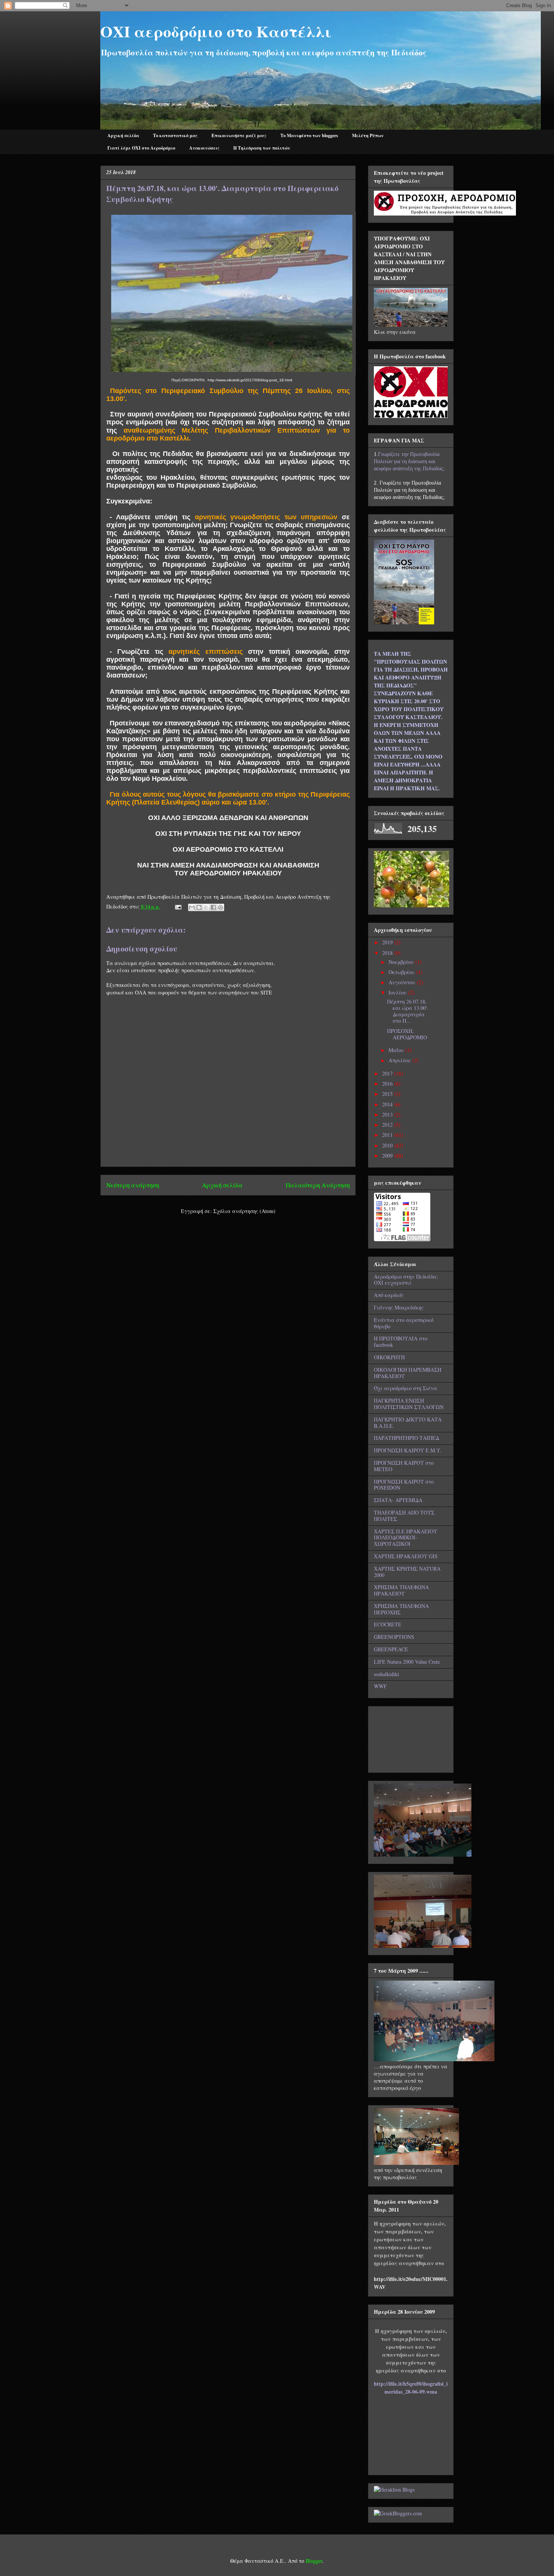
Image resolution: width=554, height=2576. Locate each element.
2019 (388, 942)
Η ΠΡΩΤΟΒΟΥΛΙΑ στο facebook (401, 1342)
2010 (388, 1145)
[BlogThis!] (199, 907)
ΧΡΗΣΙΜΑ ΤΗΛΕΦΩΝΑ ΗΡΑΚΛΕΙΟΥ (401, 1590)
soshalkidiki (386, 1674)
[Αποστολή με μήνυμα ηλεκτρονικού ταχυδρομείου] (192, 907)
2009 (388, 1156)
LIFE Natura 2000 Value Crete (407, 1662)
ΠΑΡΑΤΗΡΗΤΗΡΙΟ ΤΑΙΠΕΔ (406, 1438)
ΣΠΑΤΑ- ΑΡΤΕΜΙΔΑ (398, 1500)
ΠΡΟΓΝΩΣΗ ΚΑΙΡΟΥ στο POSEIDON (404, 1485)
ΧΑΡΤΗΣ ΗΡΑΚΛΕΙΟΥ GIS (406, 1556)
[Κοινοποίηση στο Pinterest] (220, 907)
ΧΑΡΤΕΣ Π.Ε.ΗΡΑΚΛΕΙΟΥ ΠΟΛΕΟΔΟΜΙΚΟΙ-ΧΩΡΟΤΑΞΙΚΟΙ (406, 1538)
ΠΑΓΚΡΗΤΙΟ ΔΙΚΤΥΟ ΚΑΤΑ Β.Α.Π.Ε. (408, 1423)
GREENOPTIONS (394, 1637)
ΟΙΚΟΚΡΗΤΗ (389, 1357)
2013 (388, 1114)
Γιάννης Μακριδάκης (399, 1307)
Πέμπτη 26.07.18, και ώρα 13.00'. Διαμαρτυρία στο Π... (408, 1011)
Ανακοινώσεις (204, 148)
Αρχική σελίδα (123, 135)
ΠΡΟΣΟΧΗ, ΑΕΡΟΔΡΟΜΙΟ (407, 1034)
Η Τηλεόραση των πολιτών (262, 148)
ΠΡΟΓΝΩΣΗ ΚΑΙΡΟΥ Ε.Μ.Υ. (408, 1450)
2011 (388, 1135)
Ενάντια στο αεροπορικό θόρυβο (404, 1323)
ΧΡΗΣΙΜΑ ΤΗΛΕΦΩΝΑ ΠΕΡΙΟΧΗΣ (401, 1609)
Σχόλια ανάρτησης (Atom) (244, 1211)
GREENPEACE (391, 1649)
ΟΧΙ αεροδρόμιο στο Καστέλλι (216, 31)
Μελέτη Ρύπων (368, 135)
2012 (388, 1125)
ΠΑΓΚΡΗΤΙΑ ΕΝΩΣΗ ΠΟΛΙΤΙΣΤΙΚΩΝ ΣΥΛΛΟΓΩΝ (409, 1404)
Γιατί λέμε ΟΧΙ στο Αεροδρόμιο (141, 148)
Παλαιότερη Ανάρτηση (318, 1185)
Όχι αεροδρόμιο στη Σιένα (406, 1388)
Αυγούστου (403, 982)
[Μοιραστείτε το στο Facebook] (213, 907)
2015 (388, 1094)
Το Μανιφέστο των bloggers (309, 135)
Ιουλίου (398, 992)
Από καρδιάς (389, 1295)
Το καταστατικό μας (175, 135)
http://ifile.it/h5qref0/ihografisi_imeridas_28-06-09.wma (411, 2388)
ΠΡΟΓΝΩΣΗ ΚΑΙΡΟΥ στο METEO (404, 1466)
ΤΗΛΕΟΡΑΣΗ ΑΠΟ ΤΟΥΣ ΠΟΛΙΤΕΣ (404, 1516)
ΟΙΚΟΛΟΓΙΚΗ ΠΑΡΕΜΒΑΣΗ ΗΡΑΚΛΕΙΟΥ (408, 1373)
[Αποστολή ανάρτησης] (178, 906)
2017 (388, 1073)
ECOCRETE (388, 1624)
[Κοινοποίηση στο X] (206, 907)
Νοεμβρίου (402, 962)
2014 (388, 1104)
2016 (388, 1084)
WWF (380, 1686)
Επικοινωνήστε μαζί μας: (239, 135)
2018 (388, 953)
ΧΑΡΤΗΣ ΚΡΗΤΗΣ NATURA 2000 (407, 1572)
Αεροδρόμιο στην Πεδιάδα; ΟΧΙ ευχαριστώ (406, 1280)
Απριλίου (400, 1060)
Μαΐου (397, 1050)
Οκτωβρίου (402, 972)
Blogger (314, 2561)
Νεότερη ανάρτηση (133, 1185)
